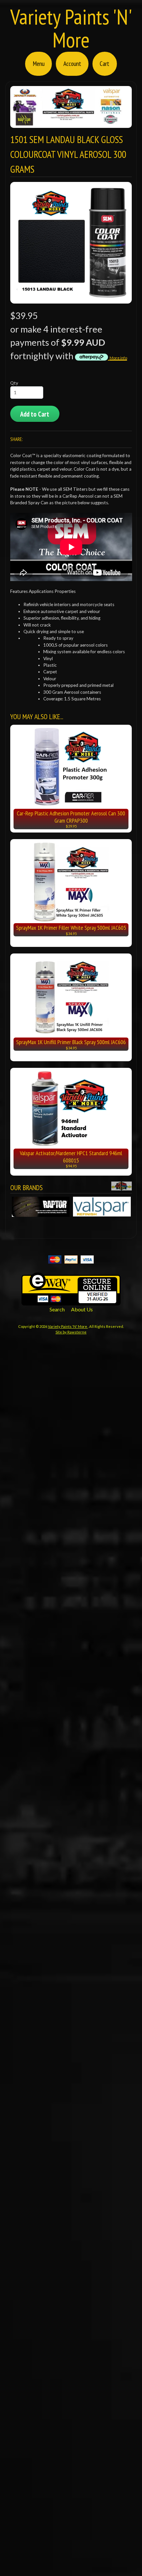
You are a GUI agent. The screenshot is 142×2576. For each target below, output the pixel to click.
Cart (105, 63)
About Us (82, 1309)
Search (57, 1309)
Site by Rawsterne (71, 1332)
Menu (39, 63)
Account (72, 63)
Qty (14, 383)
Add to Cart (35, 414)
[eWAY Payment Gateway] (71, 1301)
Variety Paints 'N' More (71, 28)
